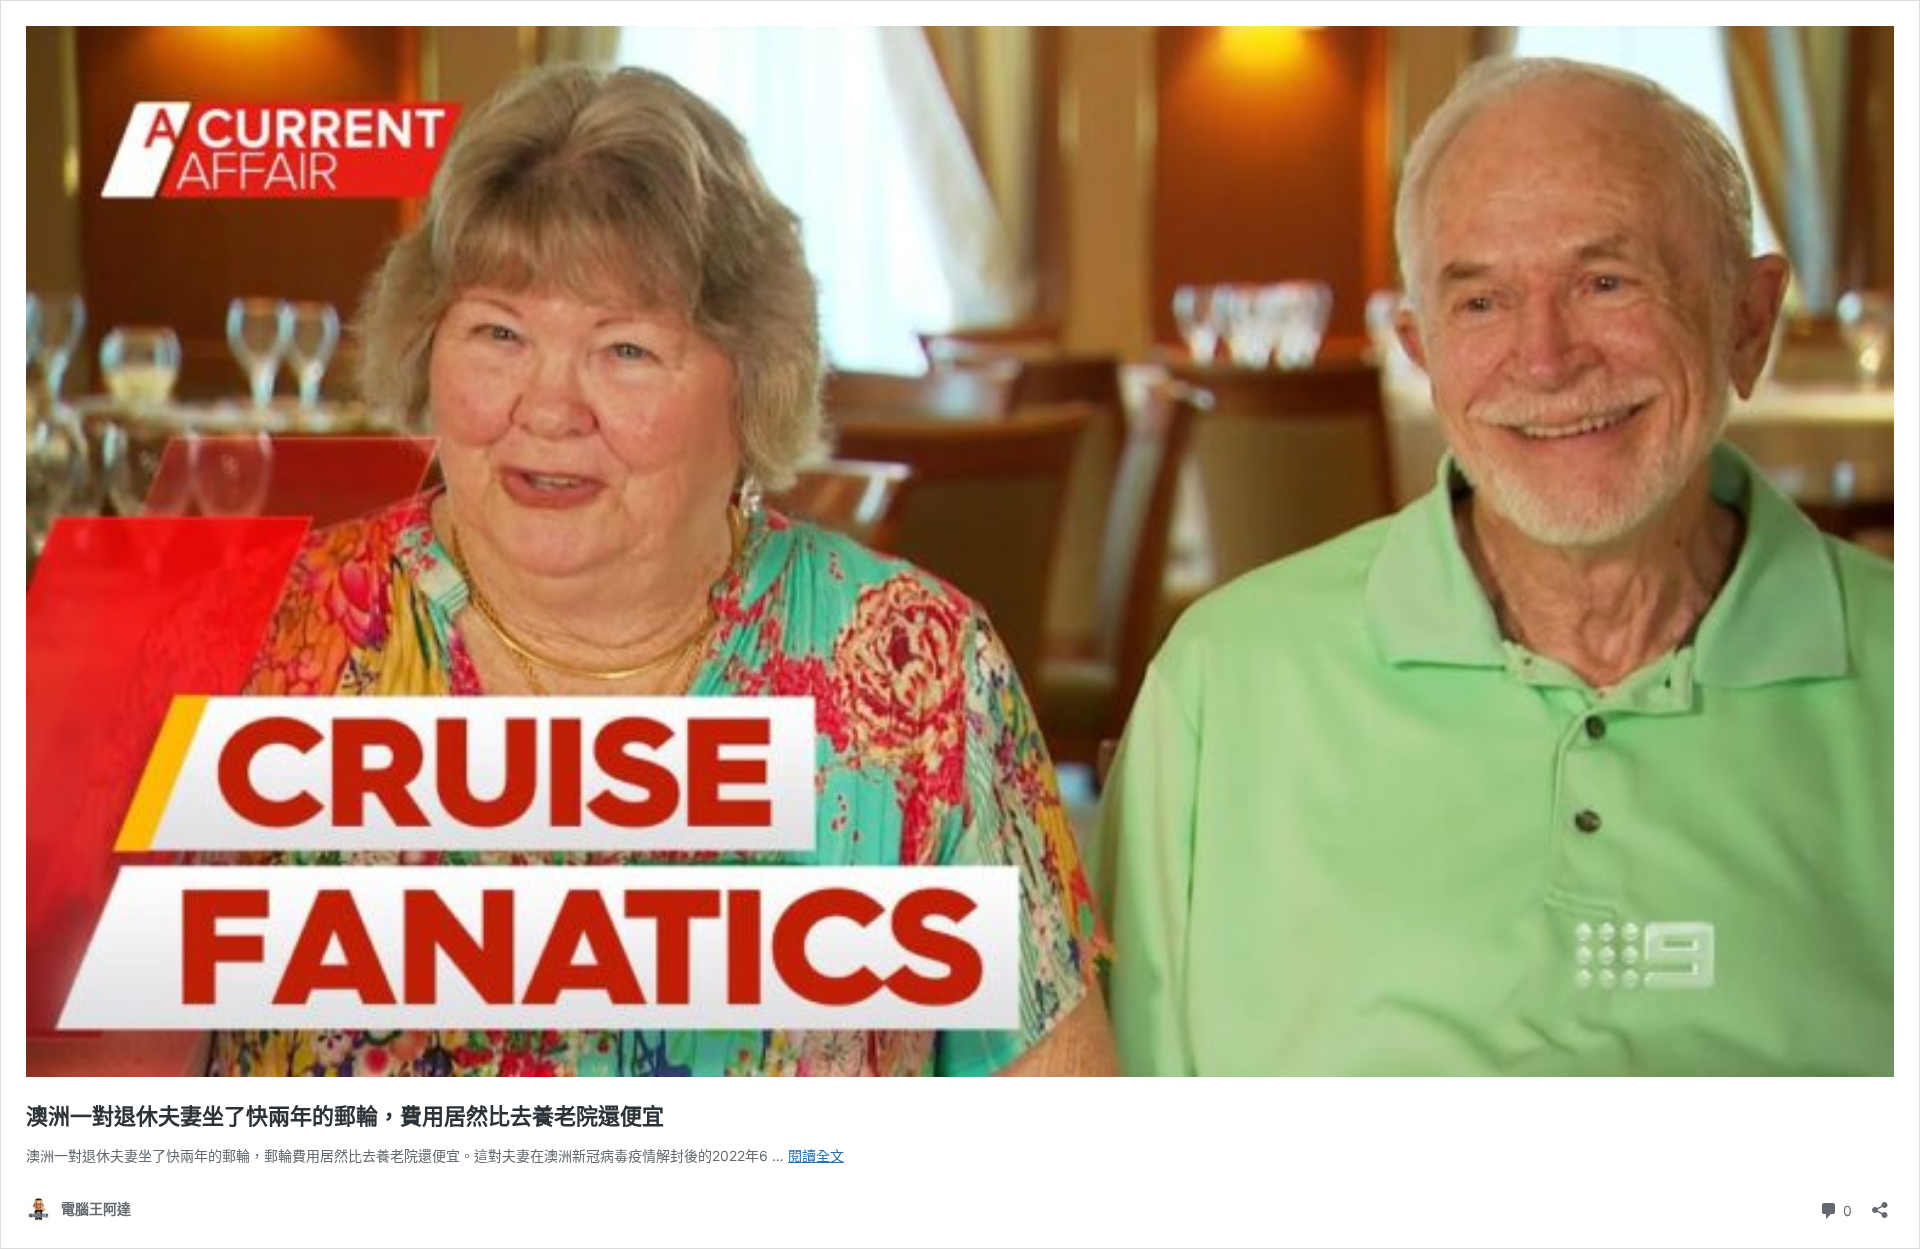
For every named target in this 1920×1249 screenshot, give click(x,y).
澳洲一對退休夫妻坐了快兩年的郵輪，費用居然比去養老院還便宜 (345, 1116)
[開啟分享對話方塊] (1880, 1203)
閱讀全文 (816, 1155)
